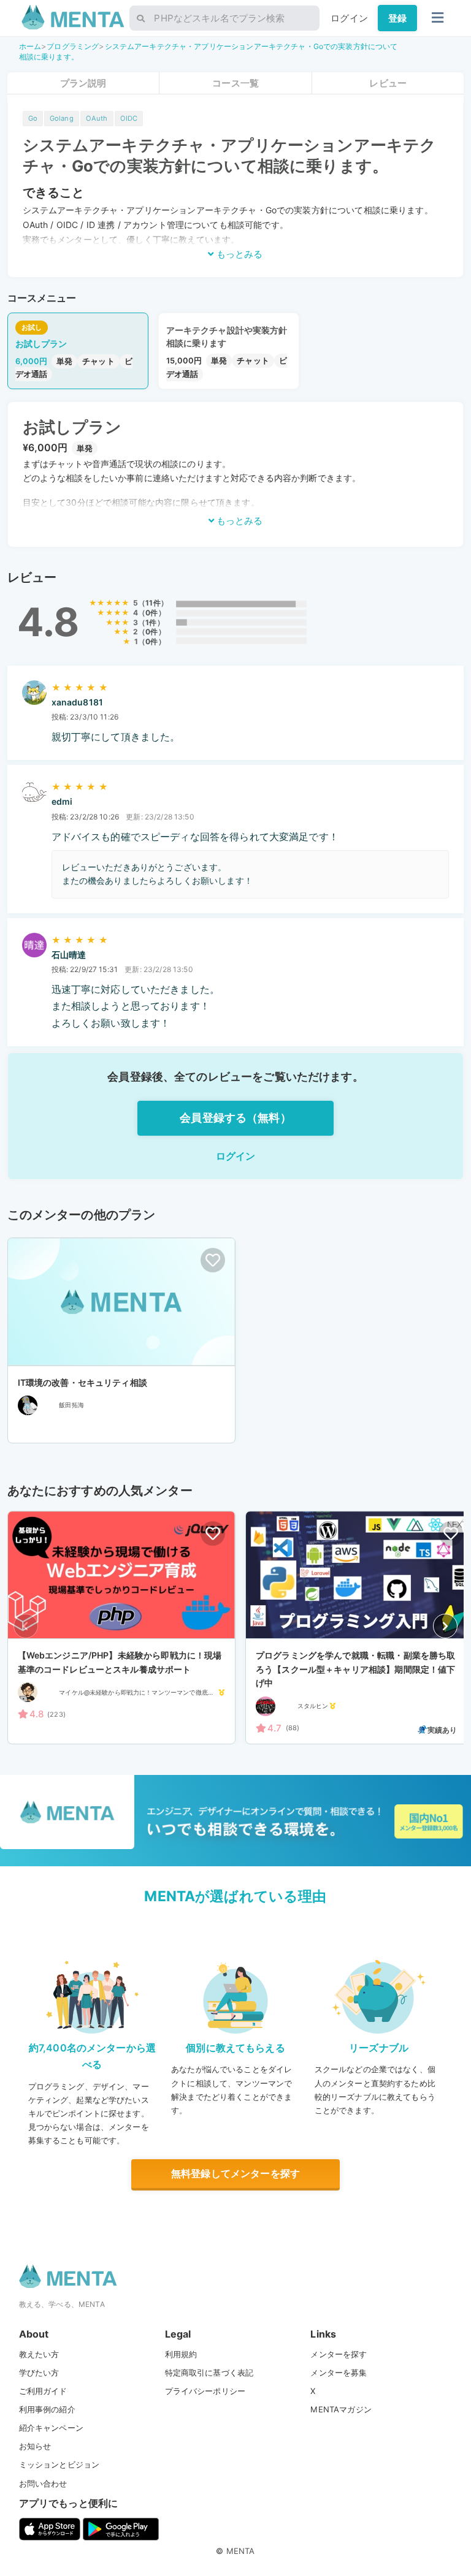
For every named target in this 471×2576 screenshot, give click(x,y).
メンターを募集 (339, 2373)
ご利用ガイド (43, 2391)
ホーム (30, 46)
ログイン (349, 18)
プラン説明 (83, 83)
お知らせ (35, 2446)
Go (33, 118)
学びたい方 (39, 2373)
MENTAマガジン (341, 2409)
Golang (62, 118)
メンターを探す (339, 2354)
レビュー (388, 83)
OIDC (129, 118)
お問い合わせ (43, 2483)
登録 (397, 18)
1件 (151, 622)
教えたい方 (39, 2354)
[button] (445, 1626)
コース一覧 (235, 83)
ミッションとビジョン (59, 2464)
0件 (151, 613)
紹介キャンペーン (51, 2428)
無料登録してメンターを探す (235, 2173)
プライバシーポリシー (205, 2391)
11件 (153, 603)
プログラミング (73, 46)
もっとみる (238, 254)
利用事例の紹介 (47, 2409)
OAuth (97, 118)
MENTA (241, 2551)
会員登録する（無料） (235, 1118)
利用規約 (181, 2354)
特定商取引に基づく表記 (209, 2373)
